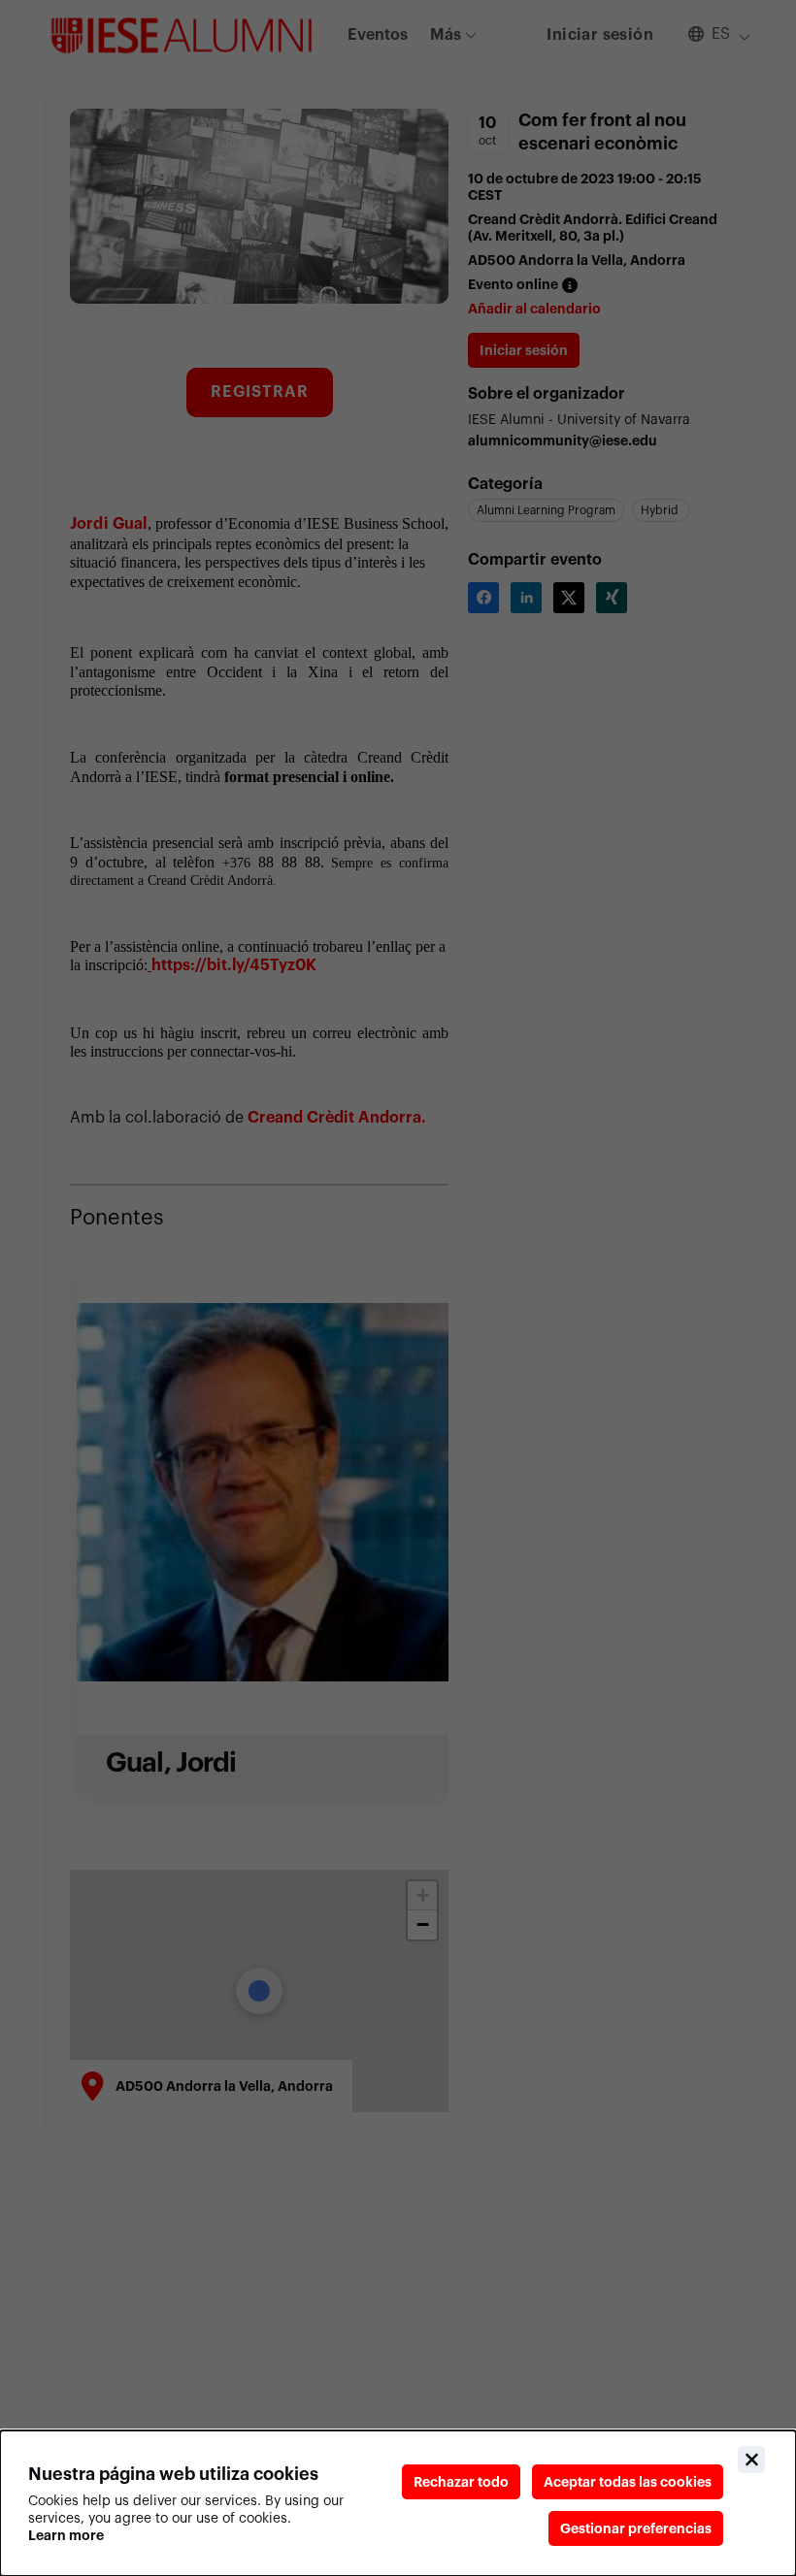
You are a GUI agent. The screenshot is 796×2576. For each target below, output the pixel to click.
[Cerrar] (751, 2460)
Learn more (66, 2535)
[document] (398, 2503)
